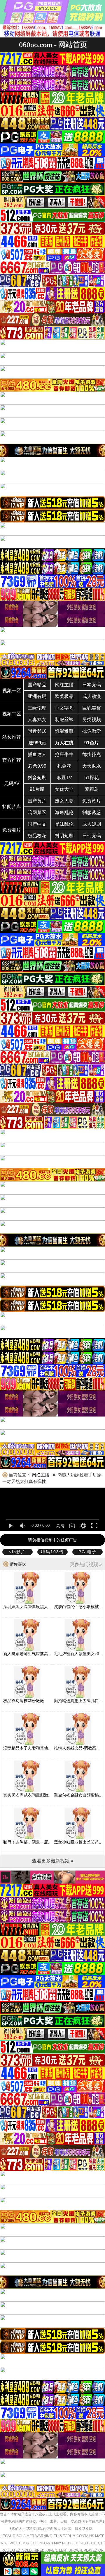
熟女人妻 (64, 801)
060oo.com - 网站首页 (53, 45)
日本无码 (92, 685)
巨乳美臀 (92, 708)
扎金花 (64, 766)
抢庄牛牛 (64, 754)
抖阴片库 (12, 807)
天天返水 (92, 766)
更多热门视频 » (86, 1564)
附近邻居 (37, 731)
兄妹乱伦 (64, 824)
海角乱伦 (64, 812)
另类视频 (92, 720)
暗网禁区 (37, 812)
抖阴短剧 (64, 836)
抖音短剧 (37, 778)
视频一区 (12, 691)
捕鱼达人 (37, 754)
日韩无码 (92, 836)
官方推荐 (12, 760)
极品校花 (37, 836)
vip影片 (17, 1552)
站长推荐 (12, 737)
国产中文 (37, 824)
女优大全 (64, 789)
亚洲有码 (37, 696)
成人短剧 (92, 824)
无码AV (12, 783)
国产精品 (37, 685)
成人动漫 (92, 696)
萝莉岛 (92, 789)
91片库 (37, 789)
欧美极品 (64, 696)
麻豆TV (64, 778)
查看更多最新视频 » (53, 1861)
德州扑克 (92, 754)
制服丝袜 (64, 720)
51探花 (92, 778)
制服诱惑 (92, 812)
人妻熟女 (37, 720)
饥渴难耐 (64, 731)
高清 (60, 1526)
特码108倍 (52, 1552)
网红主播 (64, 685)
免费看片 (12, 830)
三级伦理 (37, 708)
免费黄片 (92, 801)
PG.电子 (87, 1552)
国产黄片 (37, 801)
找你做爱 (92, 731)
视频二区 (12, 714)
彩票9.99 (37, 766)
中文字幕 (64, 708)
